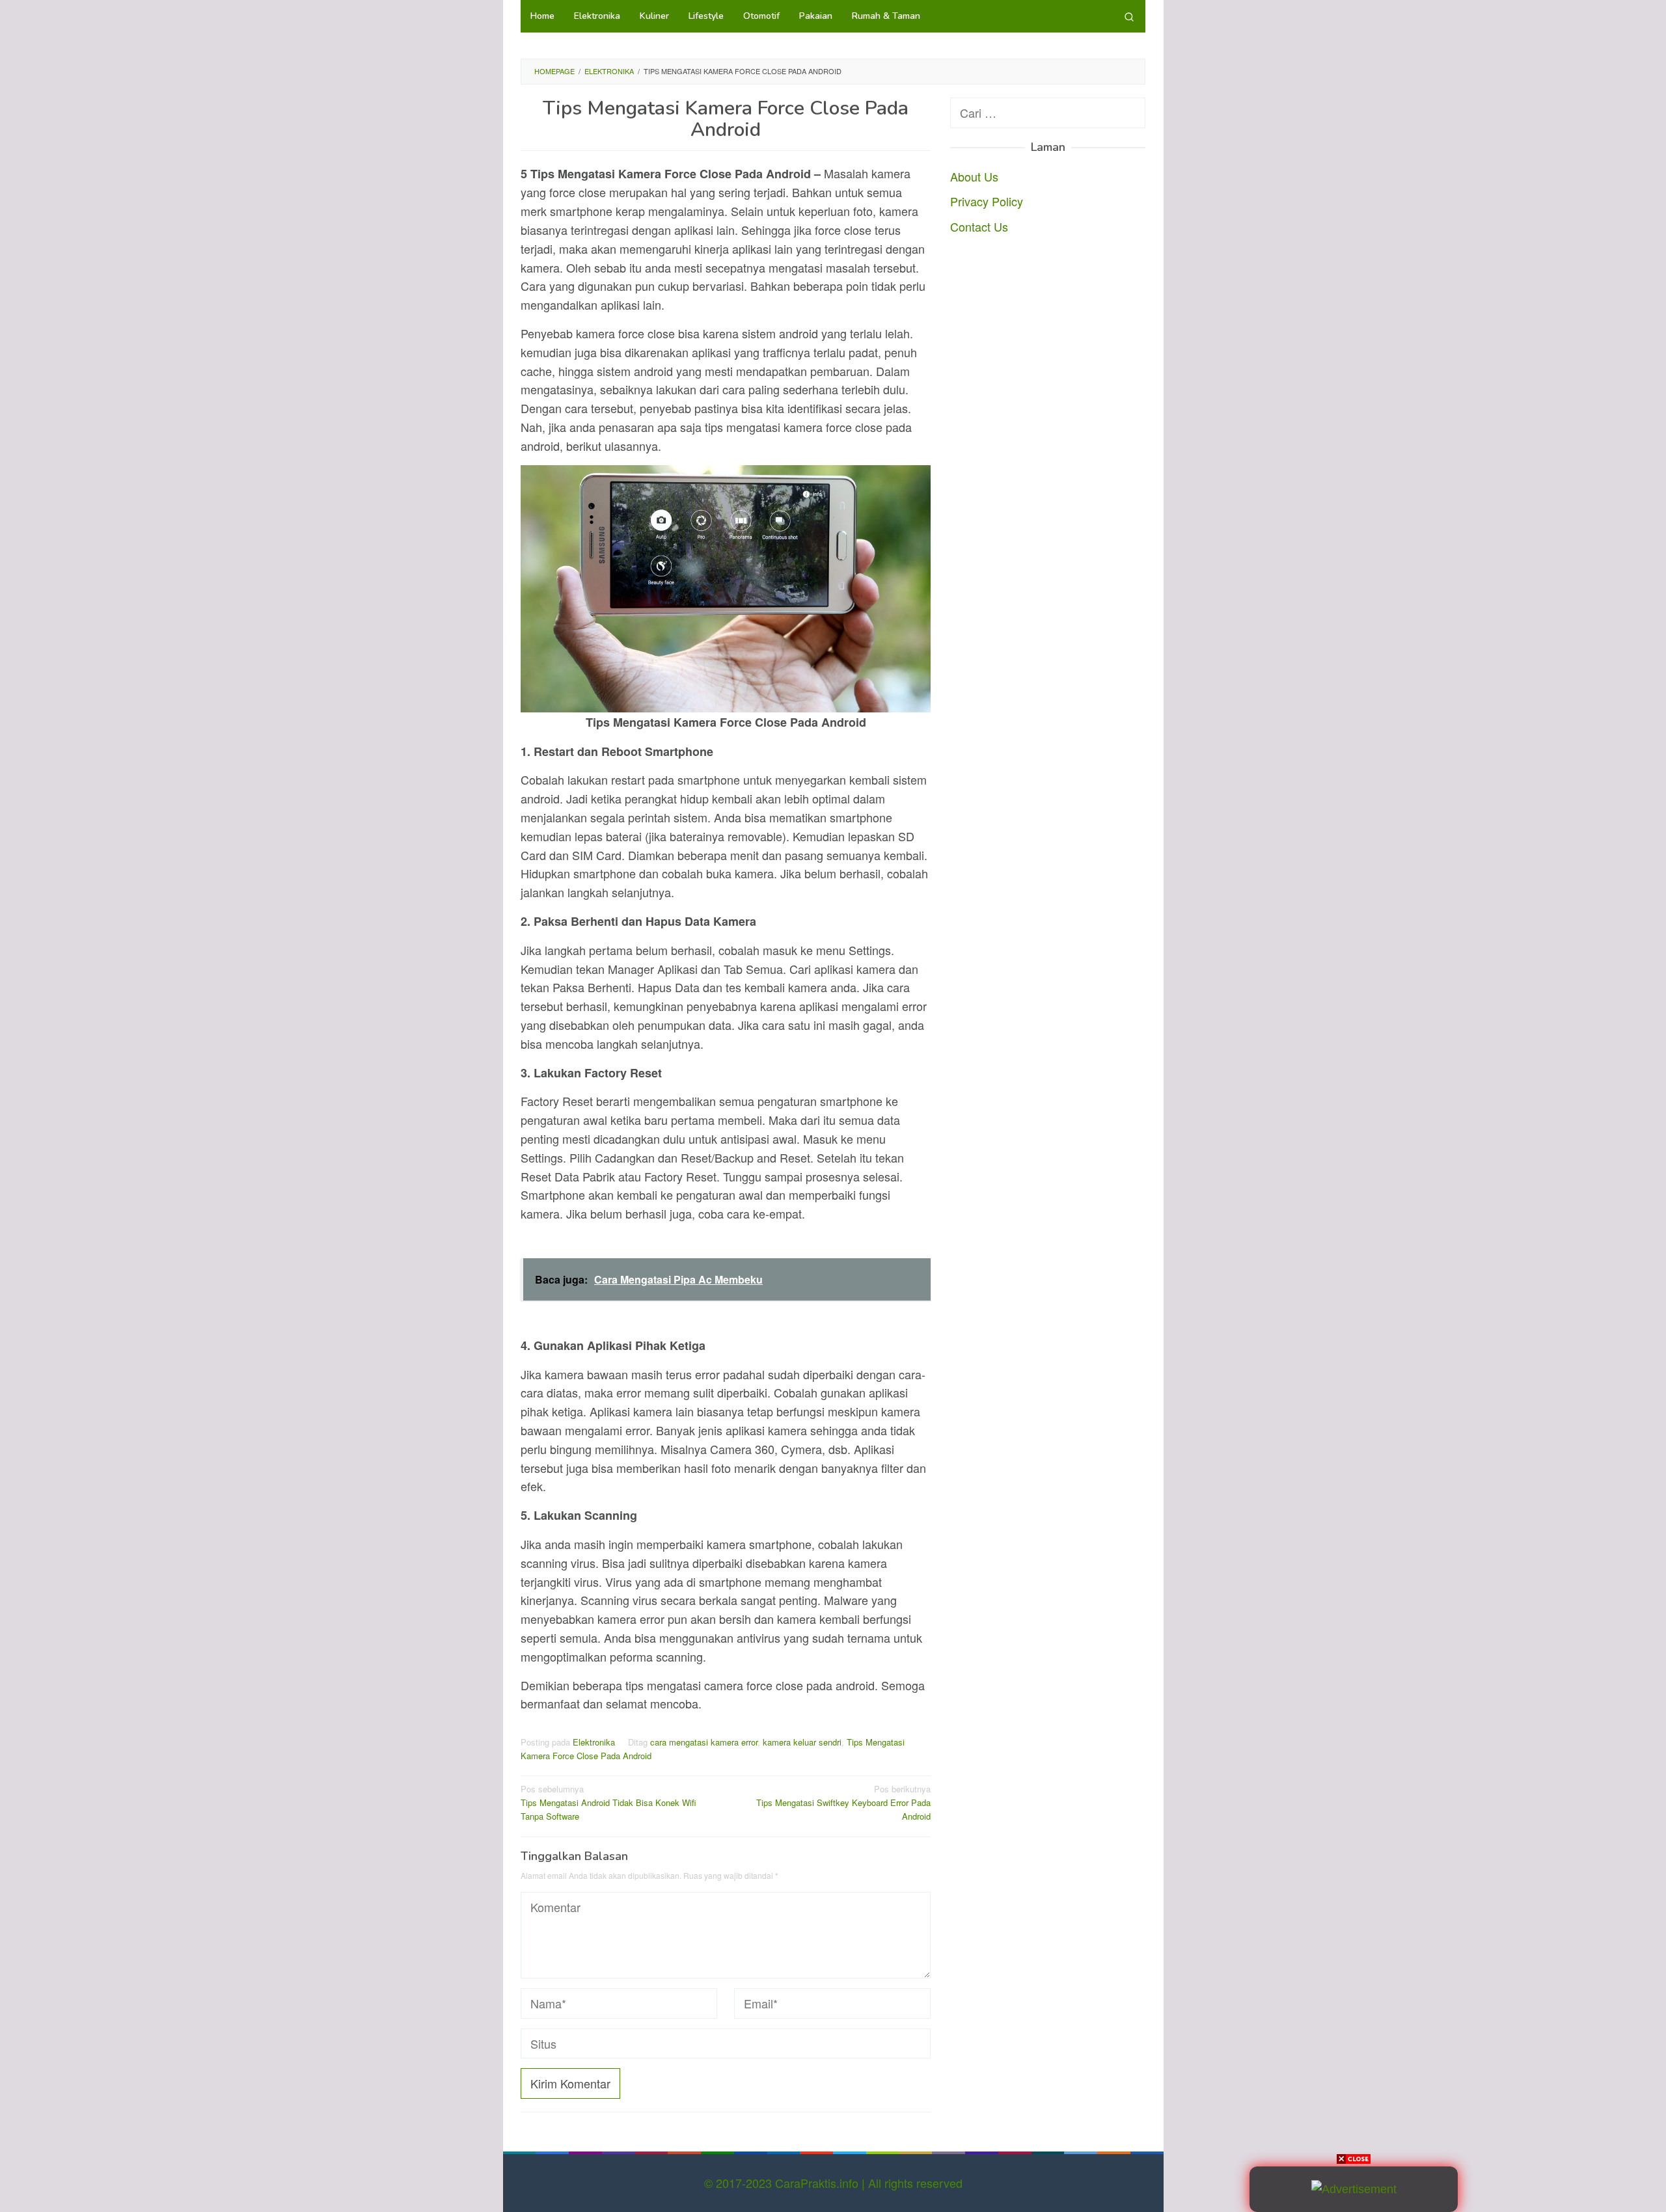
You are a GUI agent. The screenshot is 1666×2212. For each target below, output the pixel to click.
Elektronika (594, 1742)
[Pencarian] (1129, 16)
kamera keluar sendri (802, 1742)
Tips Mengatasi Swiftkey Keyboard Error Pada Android (843, 1802)
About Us (974, 176)
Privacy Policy (987, 201)
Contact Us (979, 226)
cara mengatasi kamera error (704, 1742)
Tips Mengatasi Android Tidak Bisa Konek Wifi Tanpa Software (608, 1802)
